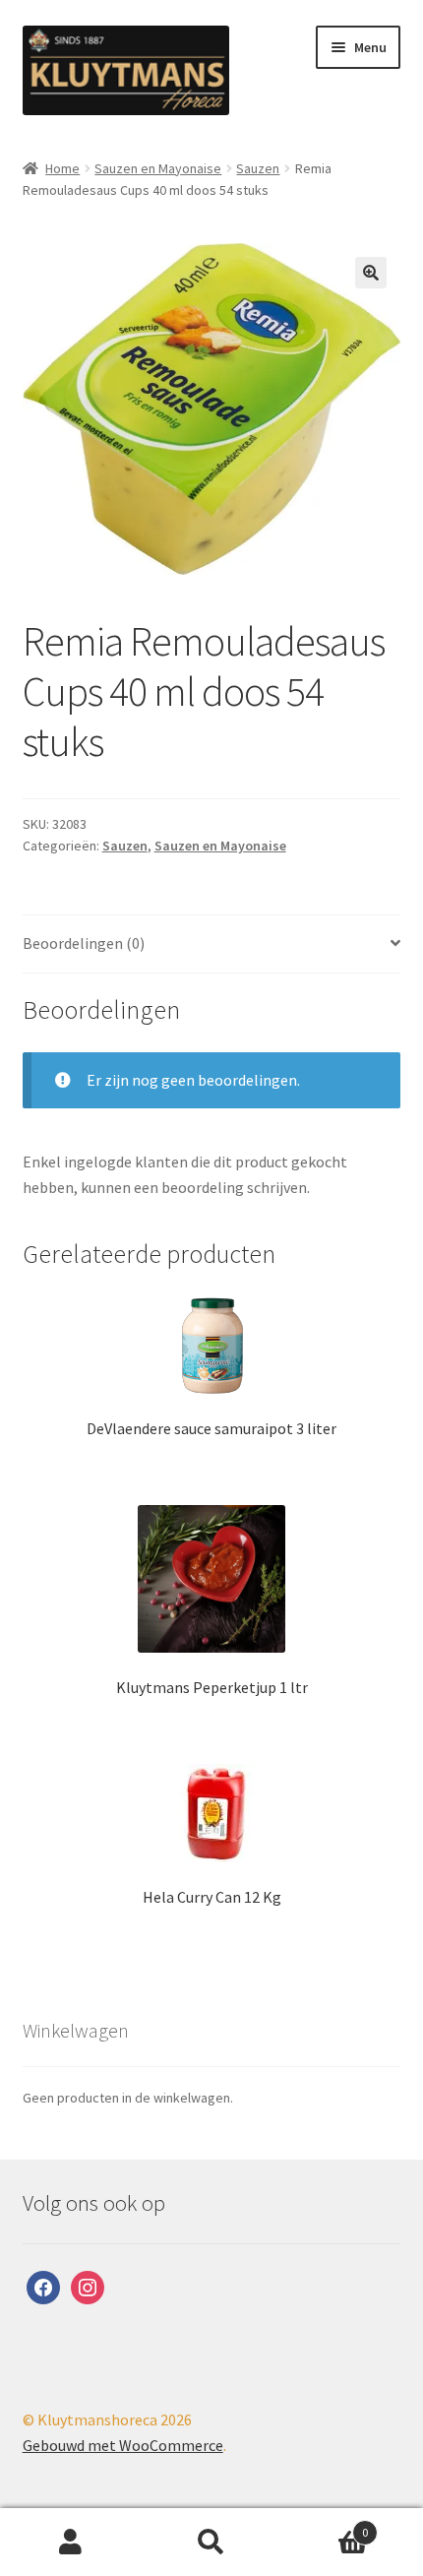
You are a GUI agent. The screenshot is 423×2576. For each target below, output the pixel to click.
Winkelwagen (326, 2525)
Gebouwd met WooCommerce (123, 2445)
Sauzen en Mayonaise (158, 168)
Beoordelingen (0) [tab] (84, 943)
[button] (371, 273)
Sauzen (258, 168)
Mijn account (70, 2543)
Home (62, 168)
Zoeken (211, 2543)
